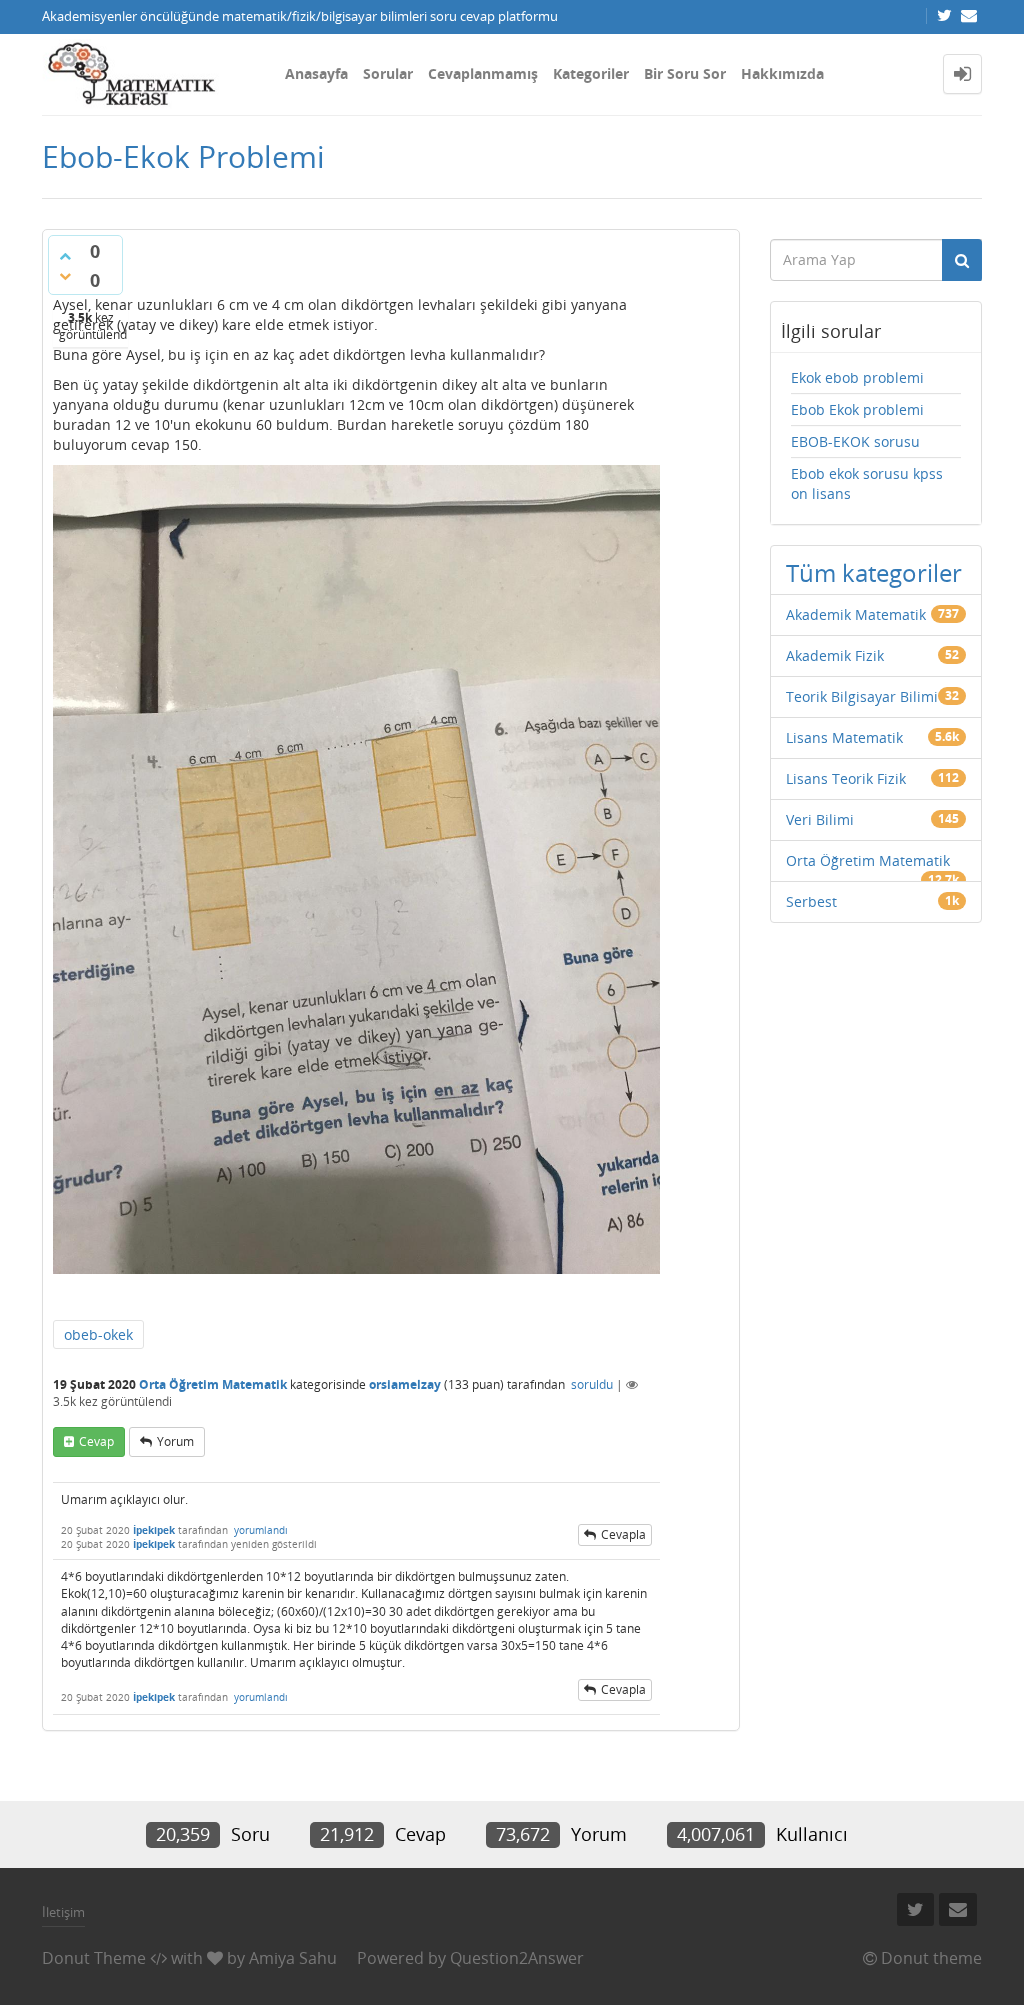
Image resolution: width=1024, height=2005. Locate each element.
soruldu (592, 1384)
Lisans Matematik (844, 737)
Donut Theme (94, 1958)
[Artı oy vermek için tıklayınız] (65, 256)
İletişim (63, 1912)
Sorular (388, 73)
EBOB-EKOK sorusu (855, 441)
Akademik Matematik (856, 614)
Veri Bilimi (820, 819)
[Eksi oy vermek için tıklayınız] (65, 276)
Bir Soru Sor (685, 73)
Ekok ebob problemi (857, 377)
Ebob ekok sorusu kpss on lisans (867, 483)
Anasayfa (316, 73)
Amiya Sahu (293, 1958)
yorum (175, 1441)
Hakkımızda (782, 73)
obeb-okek (98, 1334)
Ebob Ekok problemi (857, 409)
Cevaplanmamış (483, 73)
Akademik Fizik (835, 655)
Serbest (811, 901)
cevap (96, 1441)
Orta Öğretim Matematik (213, 1384)
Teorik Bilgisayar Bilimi (862, 696)
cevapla (623, 1534)
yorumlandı (261, 1530)
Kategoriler (591, 73)
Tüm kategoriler (874, 572)
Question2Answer (517, 1958)
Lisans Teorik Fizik (846, 778)
